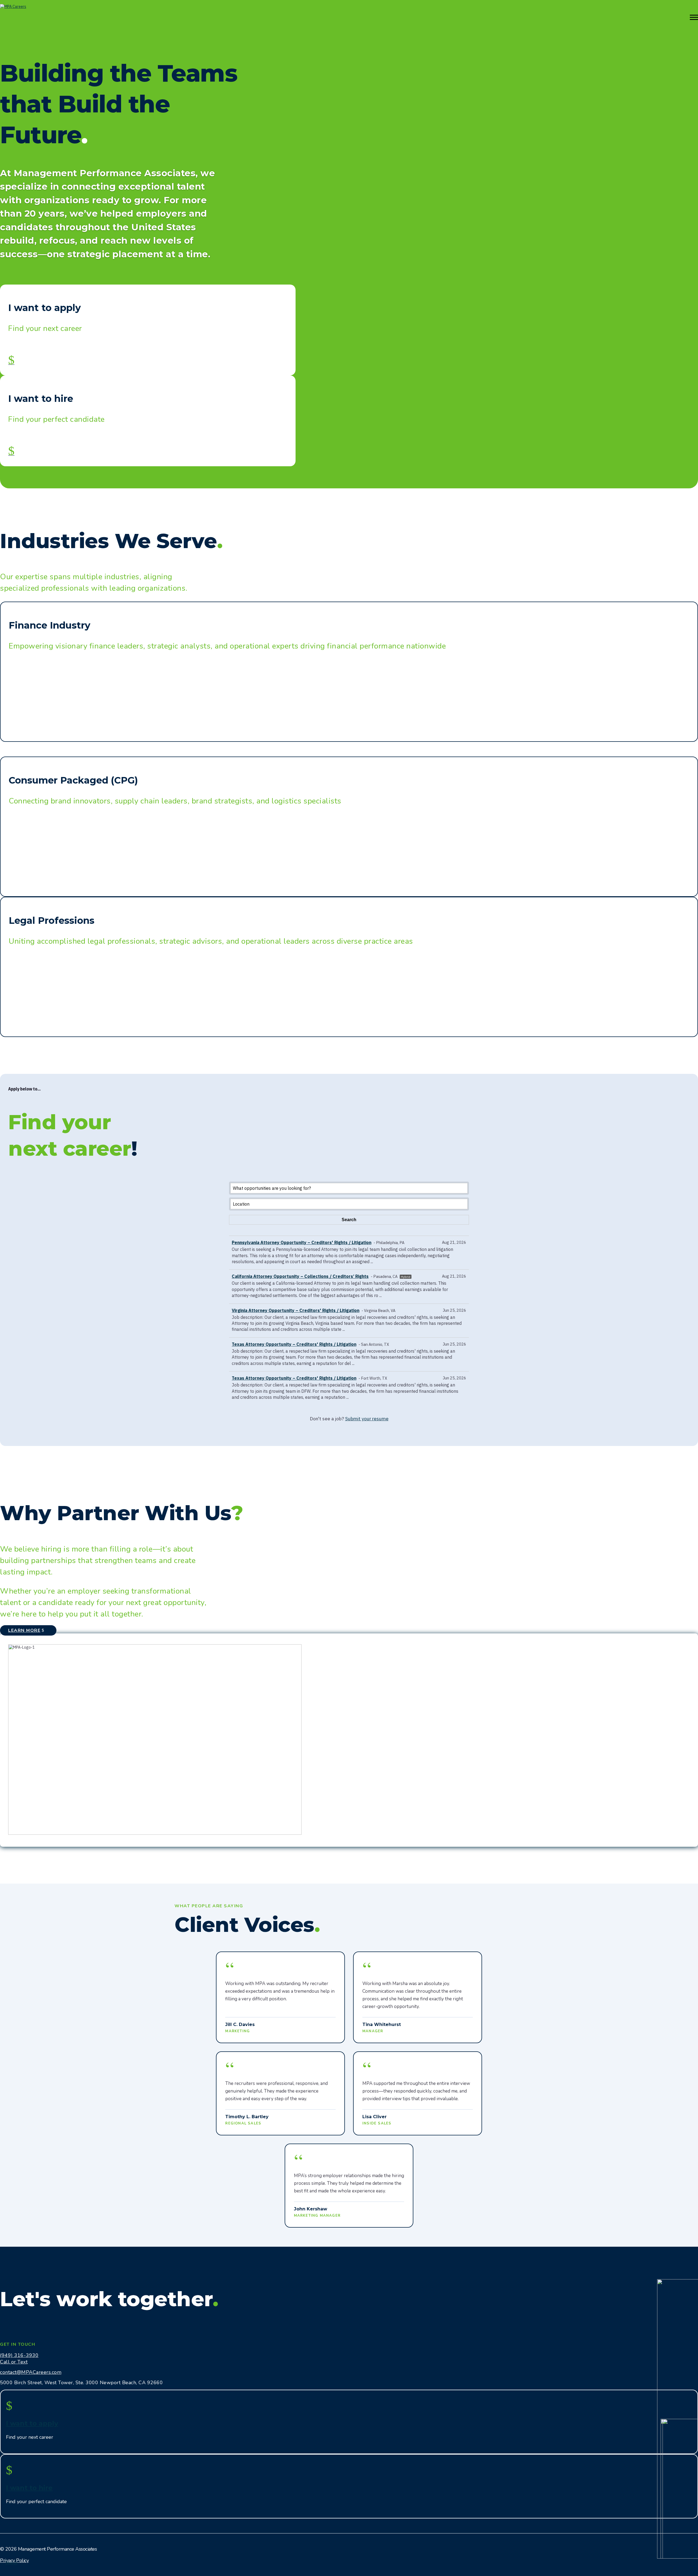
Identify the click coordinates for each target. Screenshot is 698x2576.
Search (11, 2563)
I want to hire (29, 2488)
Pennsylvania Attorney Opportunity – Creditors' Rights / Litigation (302, 1242)
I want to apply (32, 2423)
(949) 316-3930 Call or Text (19, 2359)
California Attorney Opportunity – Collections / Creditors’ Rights (300, 1276)
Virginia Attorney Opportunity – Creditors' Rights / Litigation (296, 1310)
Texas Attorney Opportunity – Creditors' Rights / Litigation (294, 1344)
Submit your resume (367, 1419)
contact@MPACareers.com (31, 2372)
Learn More (24, 1630)
